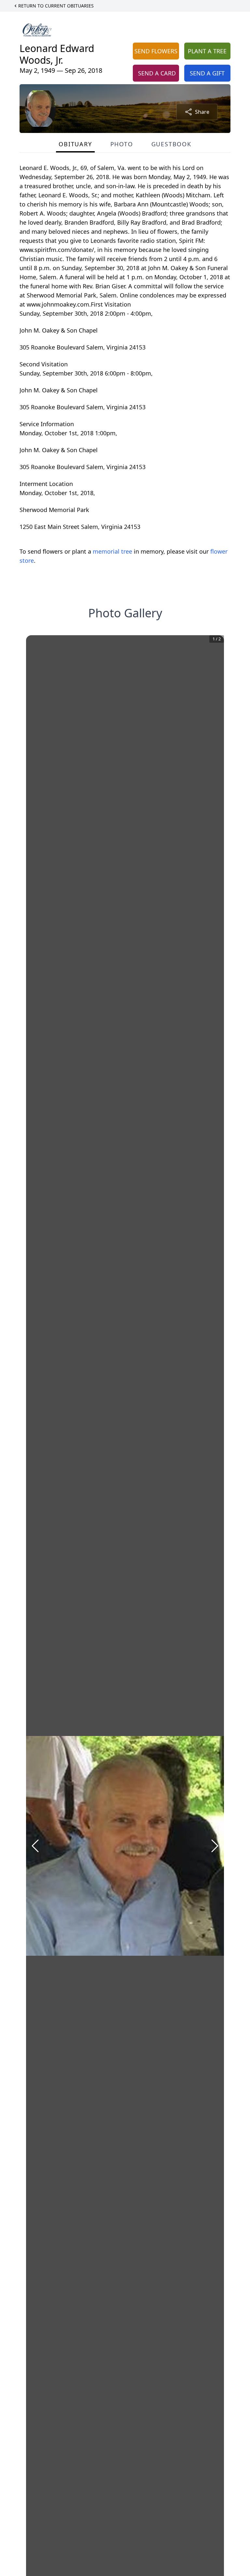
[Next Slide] (215, 1846)
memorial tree (112, 551)
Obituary (75, 144)
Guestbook (171, 144)
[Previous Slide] (35, 1846)
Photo (122, 144)
